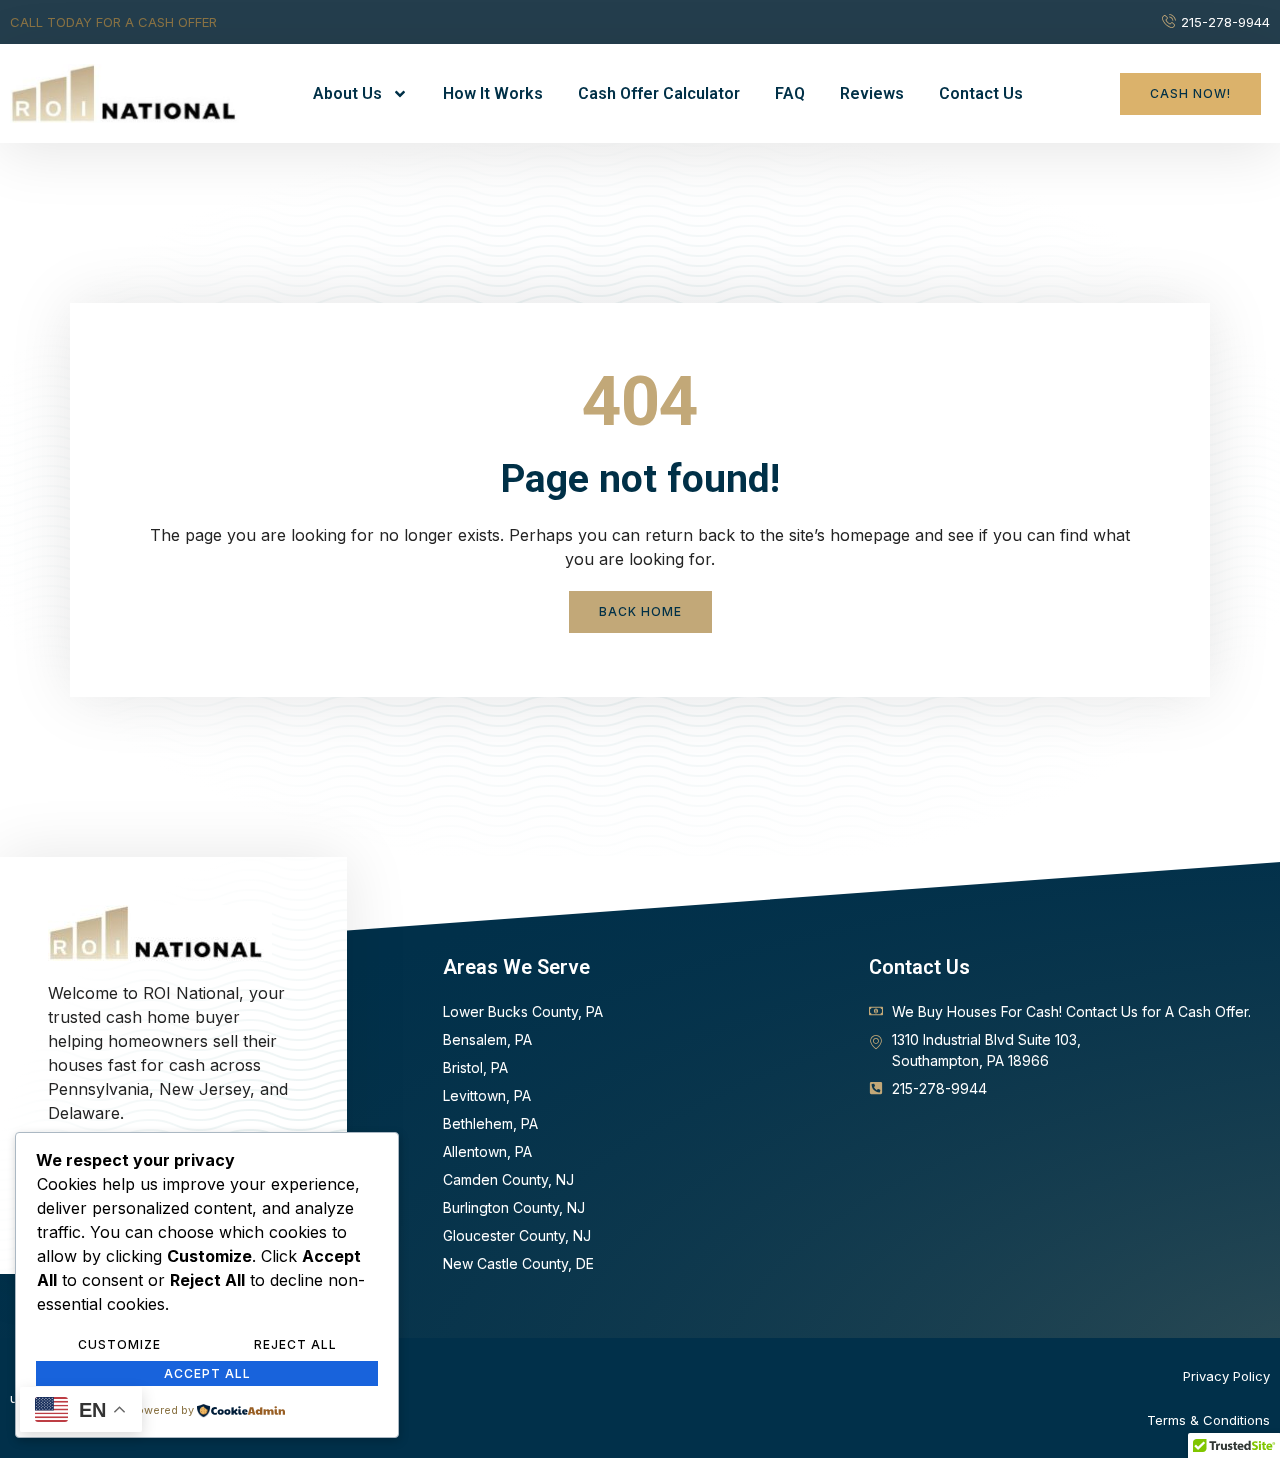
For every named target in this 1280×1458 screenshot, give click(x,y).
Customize (119, 1344)
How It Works (493, 93)
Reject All (295, 1344)
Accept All (207, 1373)
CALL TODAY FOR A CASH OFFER (113, 22)
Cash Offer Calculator (659, 93)
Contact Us (981, 93)
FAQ (790, 93)
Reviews (872, 93)
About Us (347, 93)
